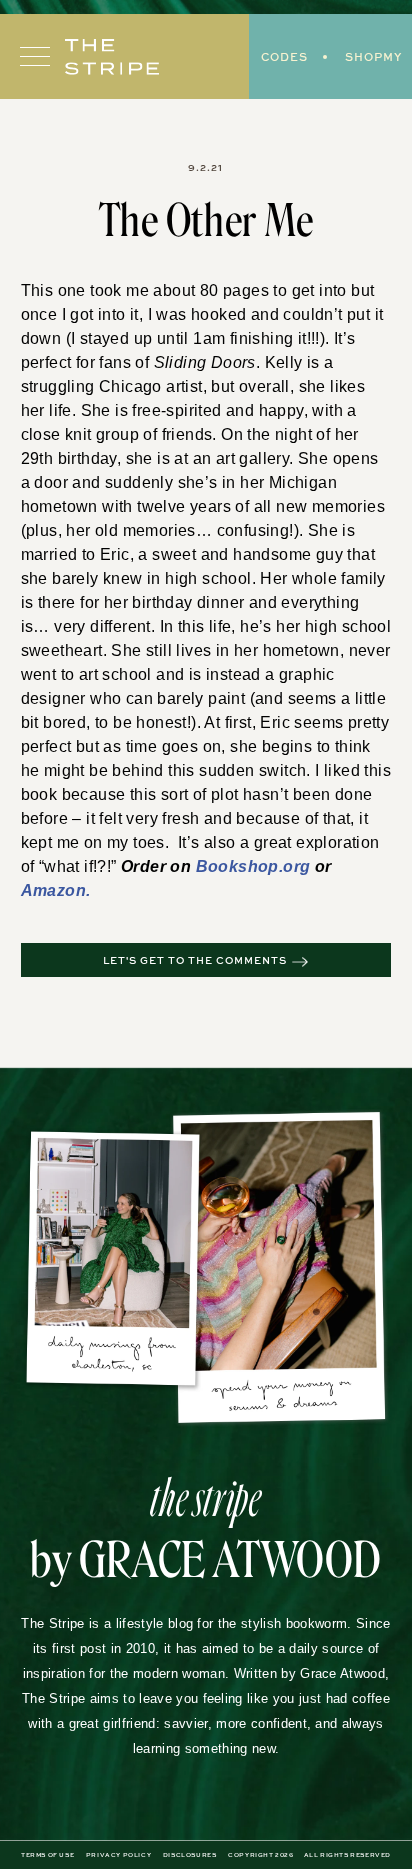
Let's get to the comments (195, 937)
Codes (284, 56)
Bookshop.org (178, 867)
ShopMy (373, 56)
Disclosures (190, 1832)
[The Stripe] (112, 57)
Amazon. (284, 867)
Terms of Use (47, 1832)
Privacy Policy (118, 1832)
